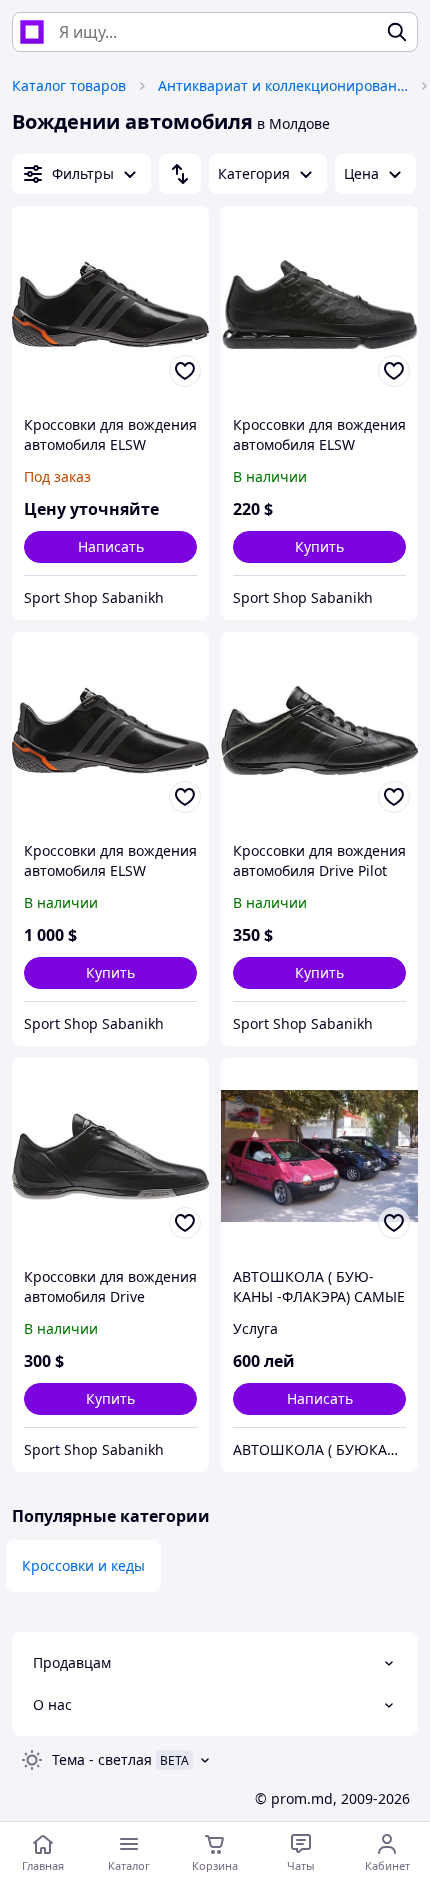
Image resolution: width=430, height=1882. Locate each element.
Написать (111, 546)
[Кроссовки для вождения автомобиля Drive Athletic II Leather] (110, 1156)
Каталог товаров (69, 85)
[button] (319, 547)
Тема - (102, 1759)
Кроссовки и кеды (83, 1565)
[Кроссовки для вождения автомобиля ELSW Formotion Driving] (110, 304)
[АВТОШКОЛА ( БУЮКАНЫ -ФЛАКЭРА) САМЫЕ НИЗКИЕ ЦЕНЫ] (319, 1156)
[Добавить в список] (185, 371)
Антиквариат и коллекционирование (283, 85)
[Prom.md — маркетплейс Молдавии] (32, 32)
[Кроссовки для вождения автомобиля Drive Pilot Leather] (319, 730)
